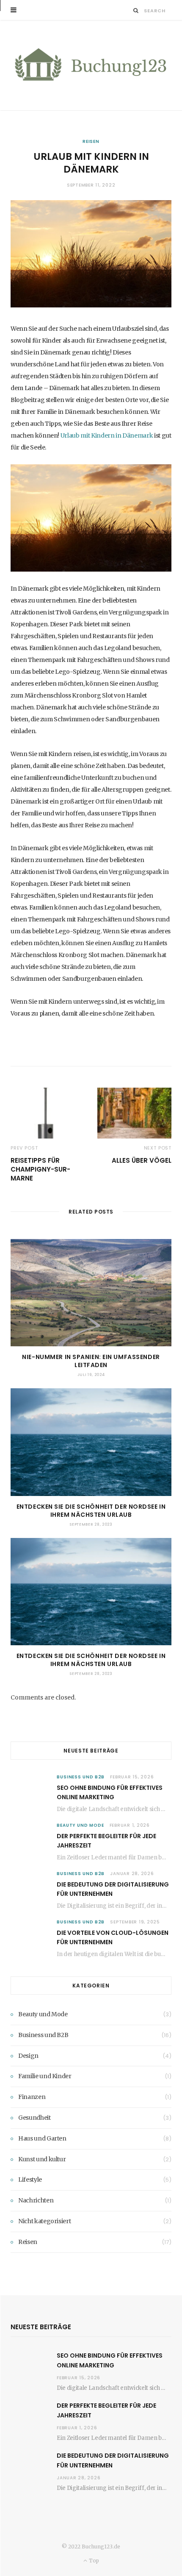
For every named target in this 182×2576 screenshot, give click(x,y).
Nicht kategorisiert (44, 2221)
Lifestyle (30, 2180)
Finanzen (32, 2097)
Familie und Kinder (45, 2076)
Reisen (91, 141)
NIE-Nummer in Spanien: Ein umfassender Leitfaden (91, 1361)
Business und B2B (81, 1777)
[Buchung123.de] (91, 65)
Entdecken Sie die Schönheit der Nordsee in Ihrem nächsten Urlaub (91, 1511)
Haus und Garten (42, 2138)
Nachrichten (36, 2200)
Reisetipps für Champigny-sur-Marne (40, 1169)
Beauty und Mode (80, 1825)
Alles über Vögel (142, 1160)
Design (28, 2056)
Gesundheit (34, 2118)
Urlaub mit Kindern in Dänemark (107, 435)
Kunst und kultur (42, 2159)
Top (93, 2561)
